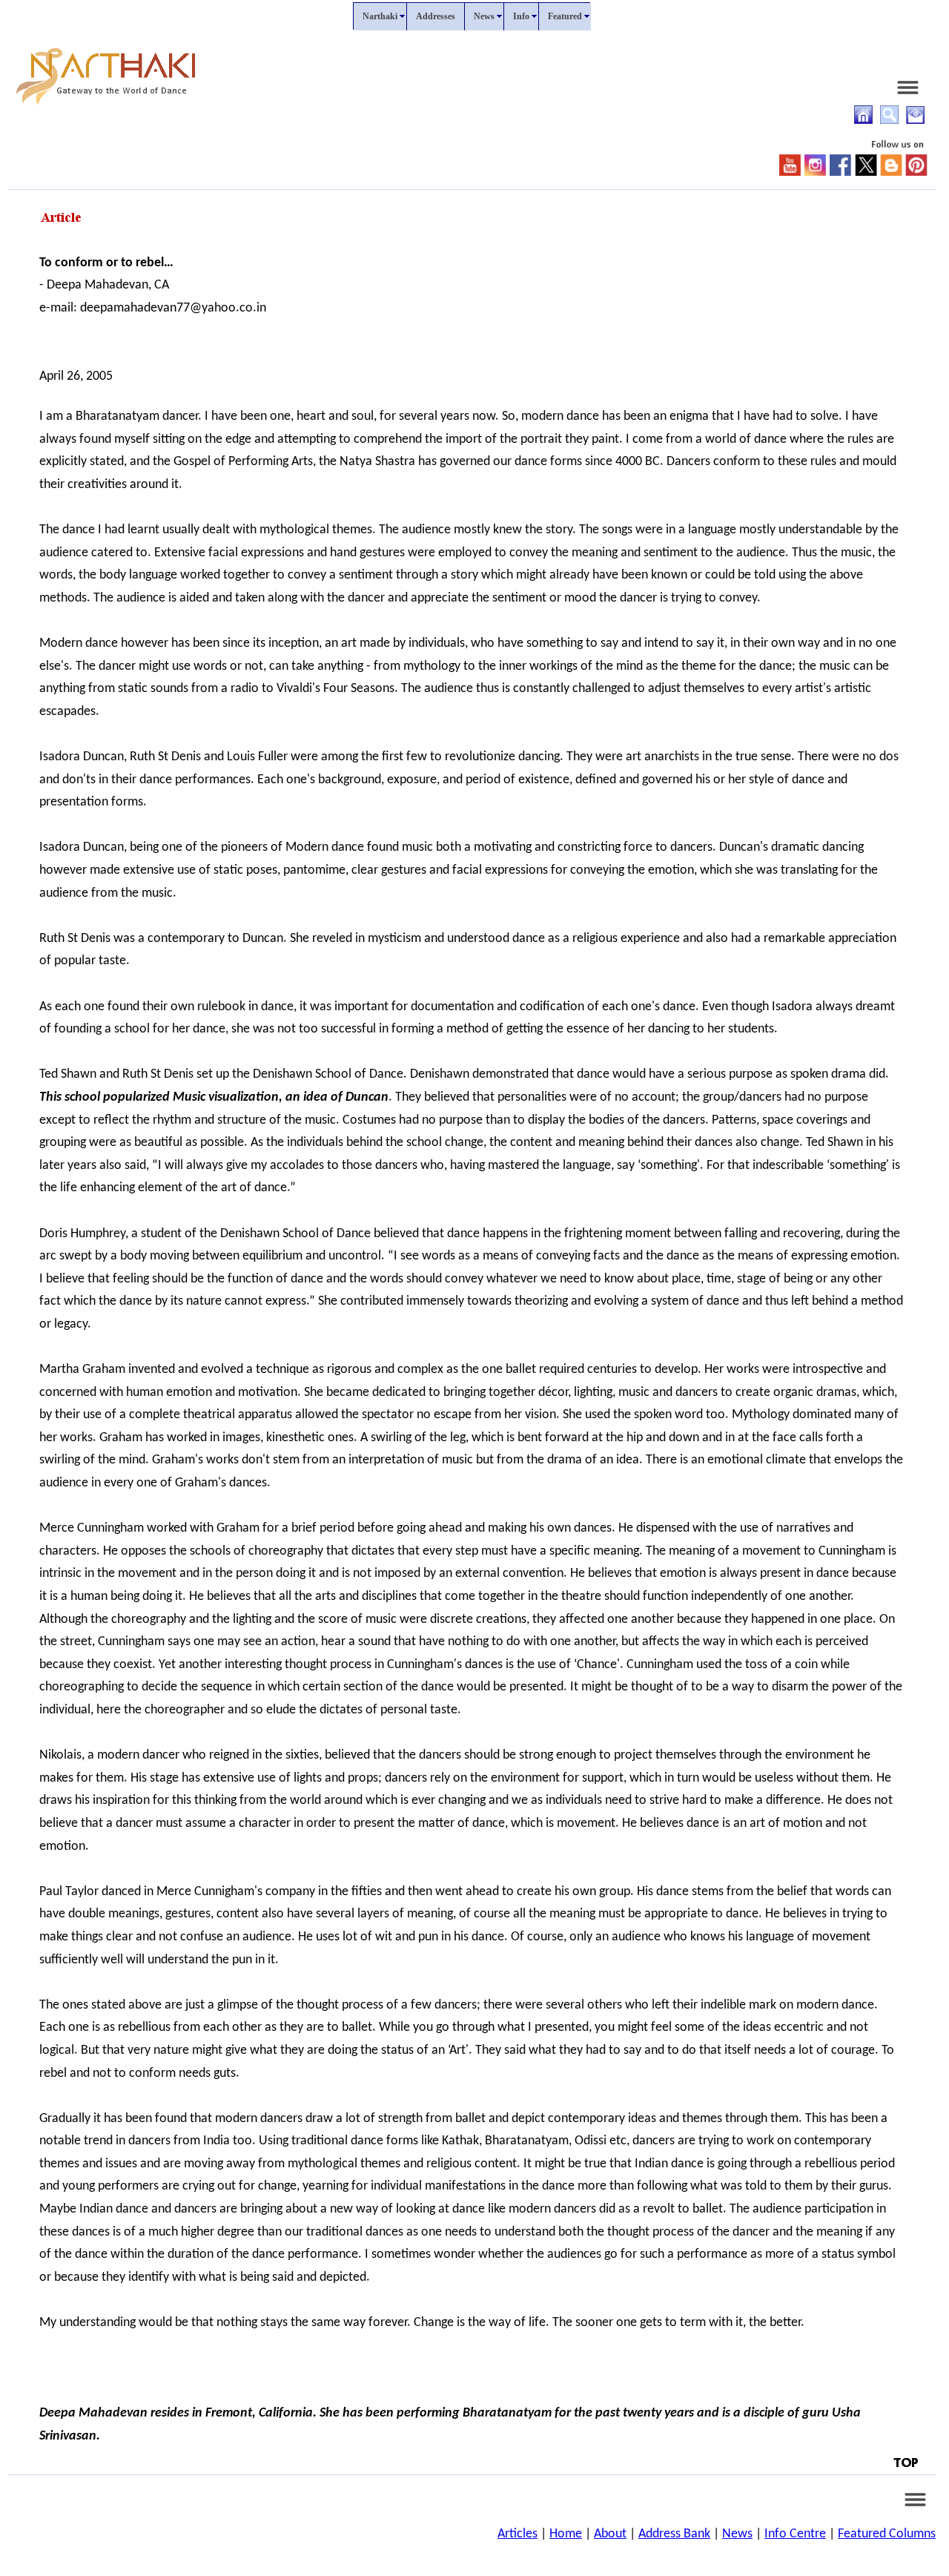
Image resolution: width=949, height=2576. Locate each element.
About (610, 2534)
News (737, 2534)
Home (566, 2534)
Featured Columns (887, 2534)
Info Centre (795, 2534)
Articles (518, 2534)
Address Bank (674, 2534)
